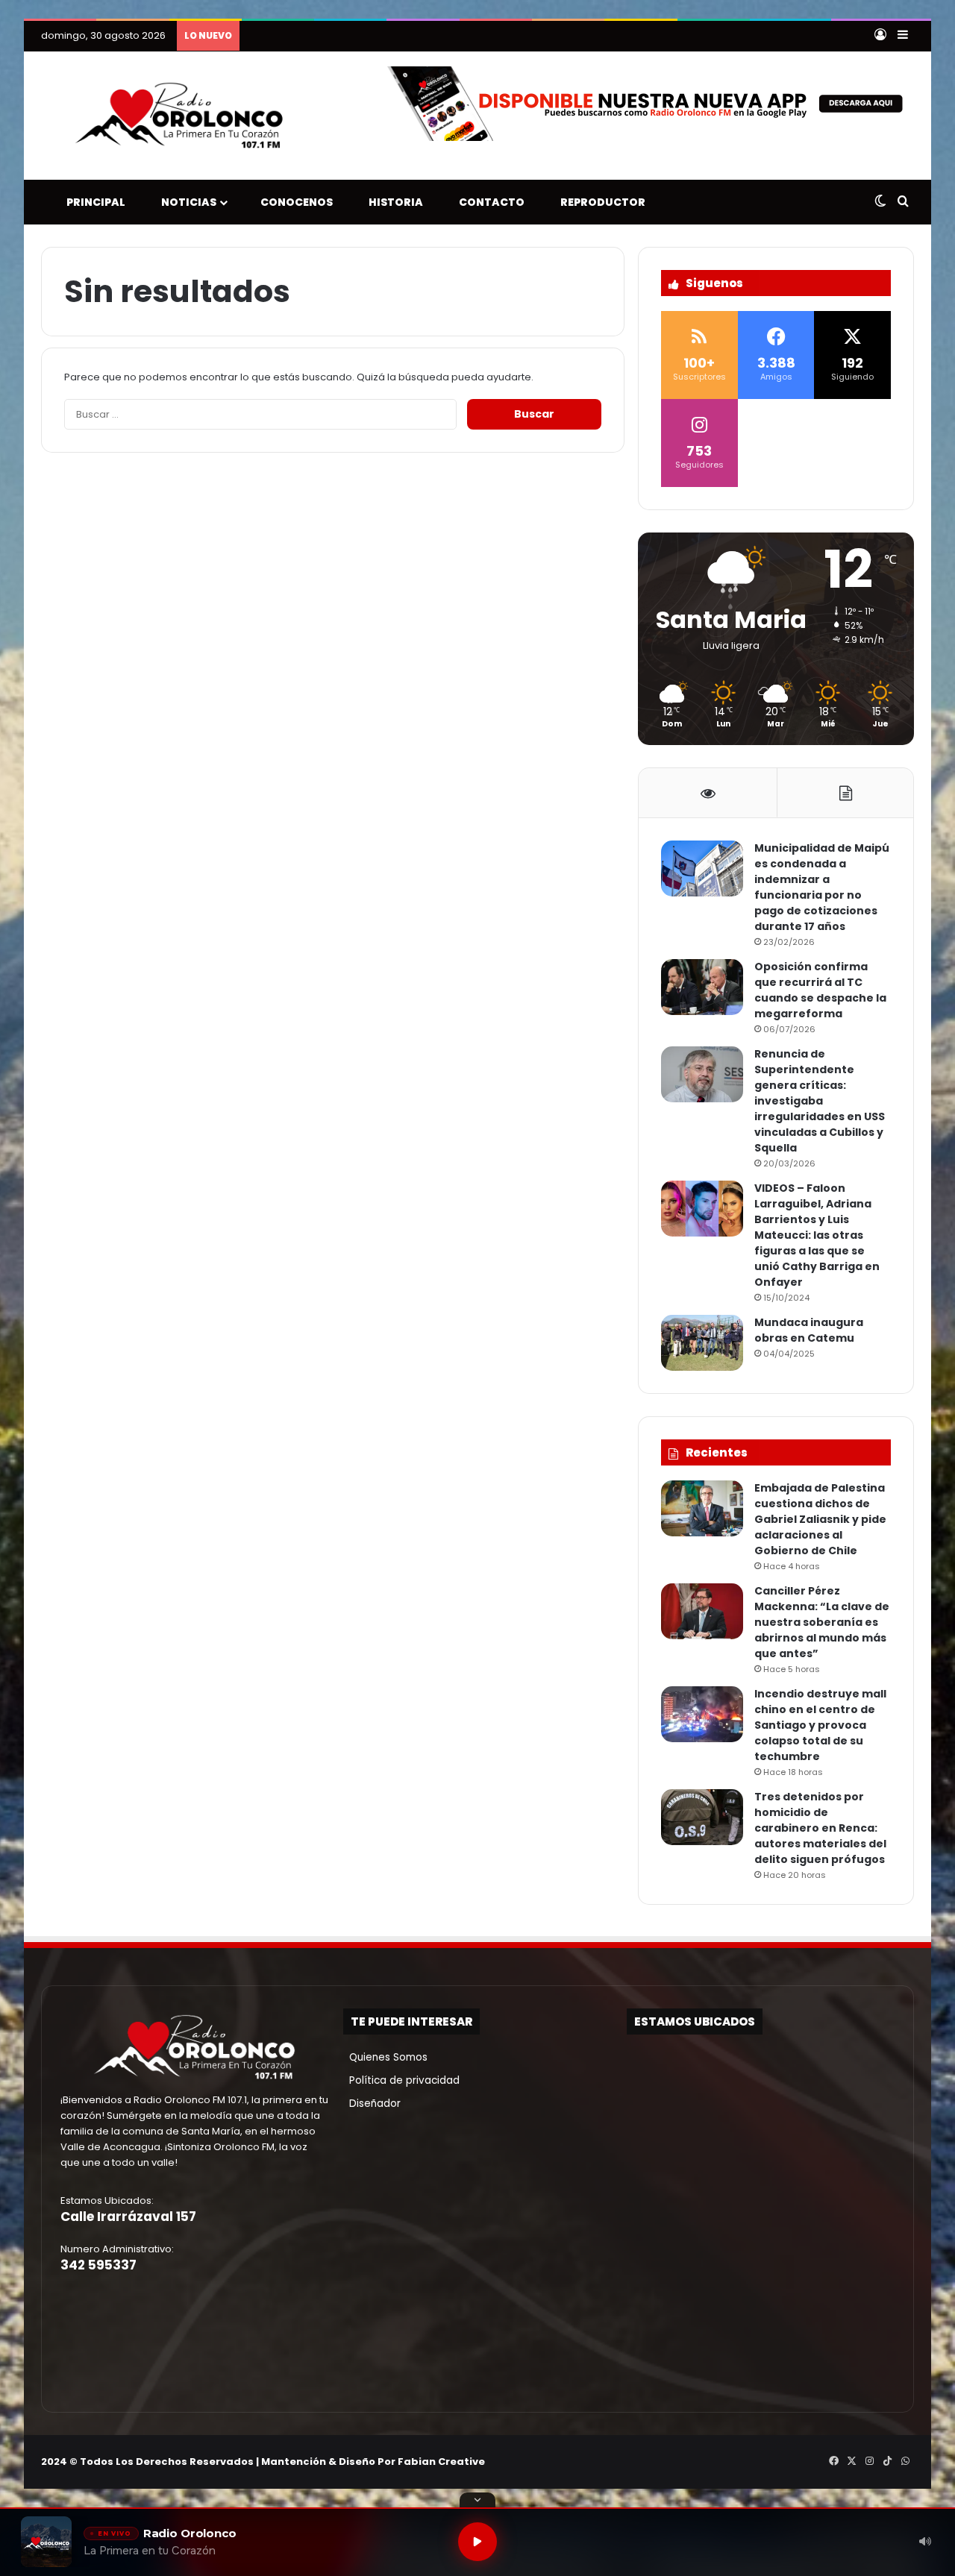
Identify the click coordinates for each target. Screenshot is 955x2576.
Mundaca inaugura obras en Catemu (809, 1330)
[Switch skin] (880, 202)
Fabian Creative (441, 2462)
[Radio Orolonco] (179, 116)
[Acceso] (880, 36)
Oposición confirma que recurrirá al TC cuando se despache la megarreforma (820, 990)
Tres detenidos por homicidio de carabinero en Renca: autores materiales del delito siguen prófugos (820, 1828)
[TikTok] (887, 2461)
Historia (392, 202)
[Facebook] (833, 2461)
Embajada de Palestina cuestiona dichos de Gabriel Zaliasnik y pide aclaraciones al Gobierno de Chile (820, 1519)
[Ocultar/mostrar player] (477, 2500)
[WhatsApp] (905, 2461)
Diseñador (372, 2104)
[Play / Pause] (477, 2542)
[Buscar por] (903, 202)
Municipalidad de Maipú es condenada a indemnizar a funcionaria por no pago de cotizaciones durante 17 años (822, 887)
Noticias (185, 202)
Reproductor (599, 202)
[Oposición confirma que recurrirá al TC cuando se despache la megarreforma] (702, 987)
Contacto (488, 202)
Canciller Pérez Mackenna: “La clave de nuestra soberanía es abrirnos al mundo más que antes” (822, 1622)
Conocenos (293, 202)
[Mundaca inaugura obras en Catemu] (702, 1343)
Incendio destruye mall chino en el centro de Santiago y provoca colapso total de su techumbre (820, 1725)
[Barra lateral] (903, 36)
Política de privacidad (401, 2080)
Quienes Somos (385, 2057)
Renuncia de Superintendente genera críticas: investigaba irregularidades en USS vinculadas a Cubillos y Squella (820, 1101)
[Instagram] (869, 2461)
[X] (851, 2461)
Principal (93, 202)
